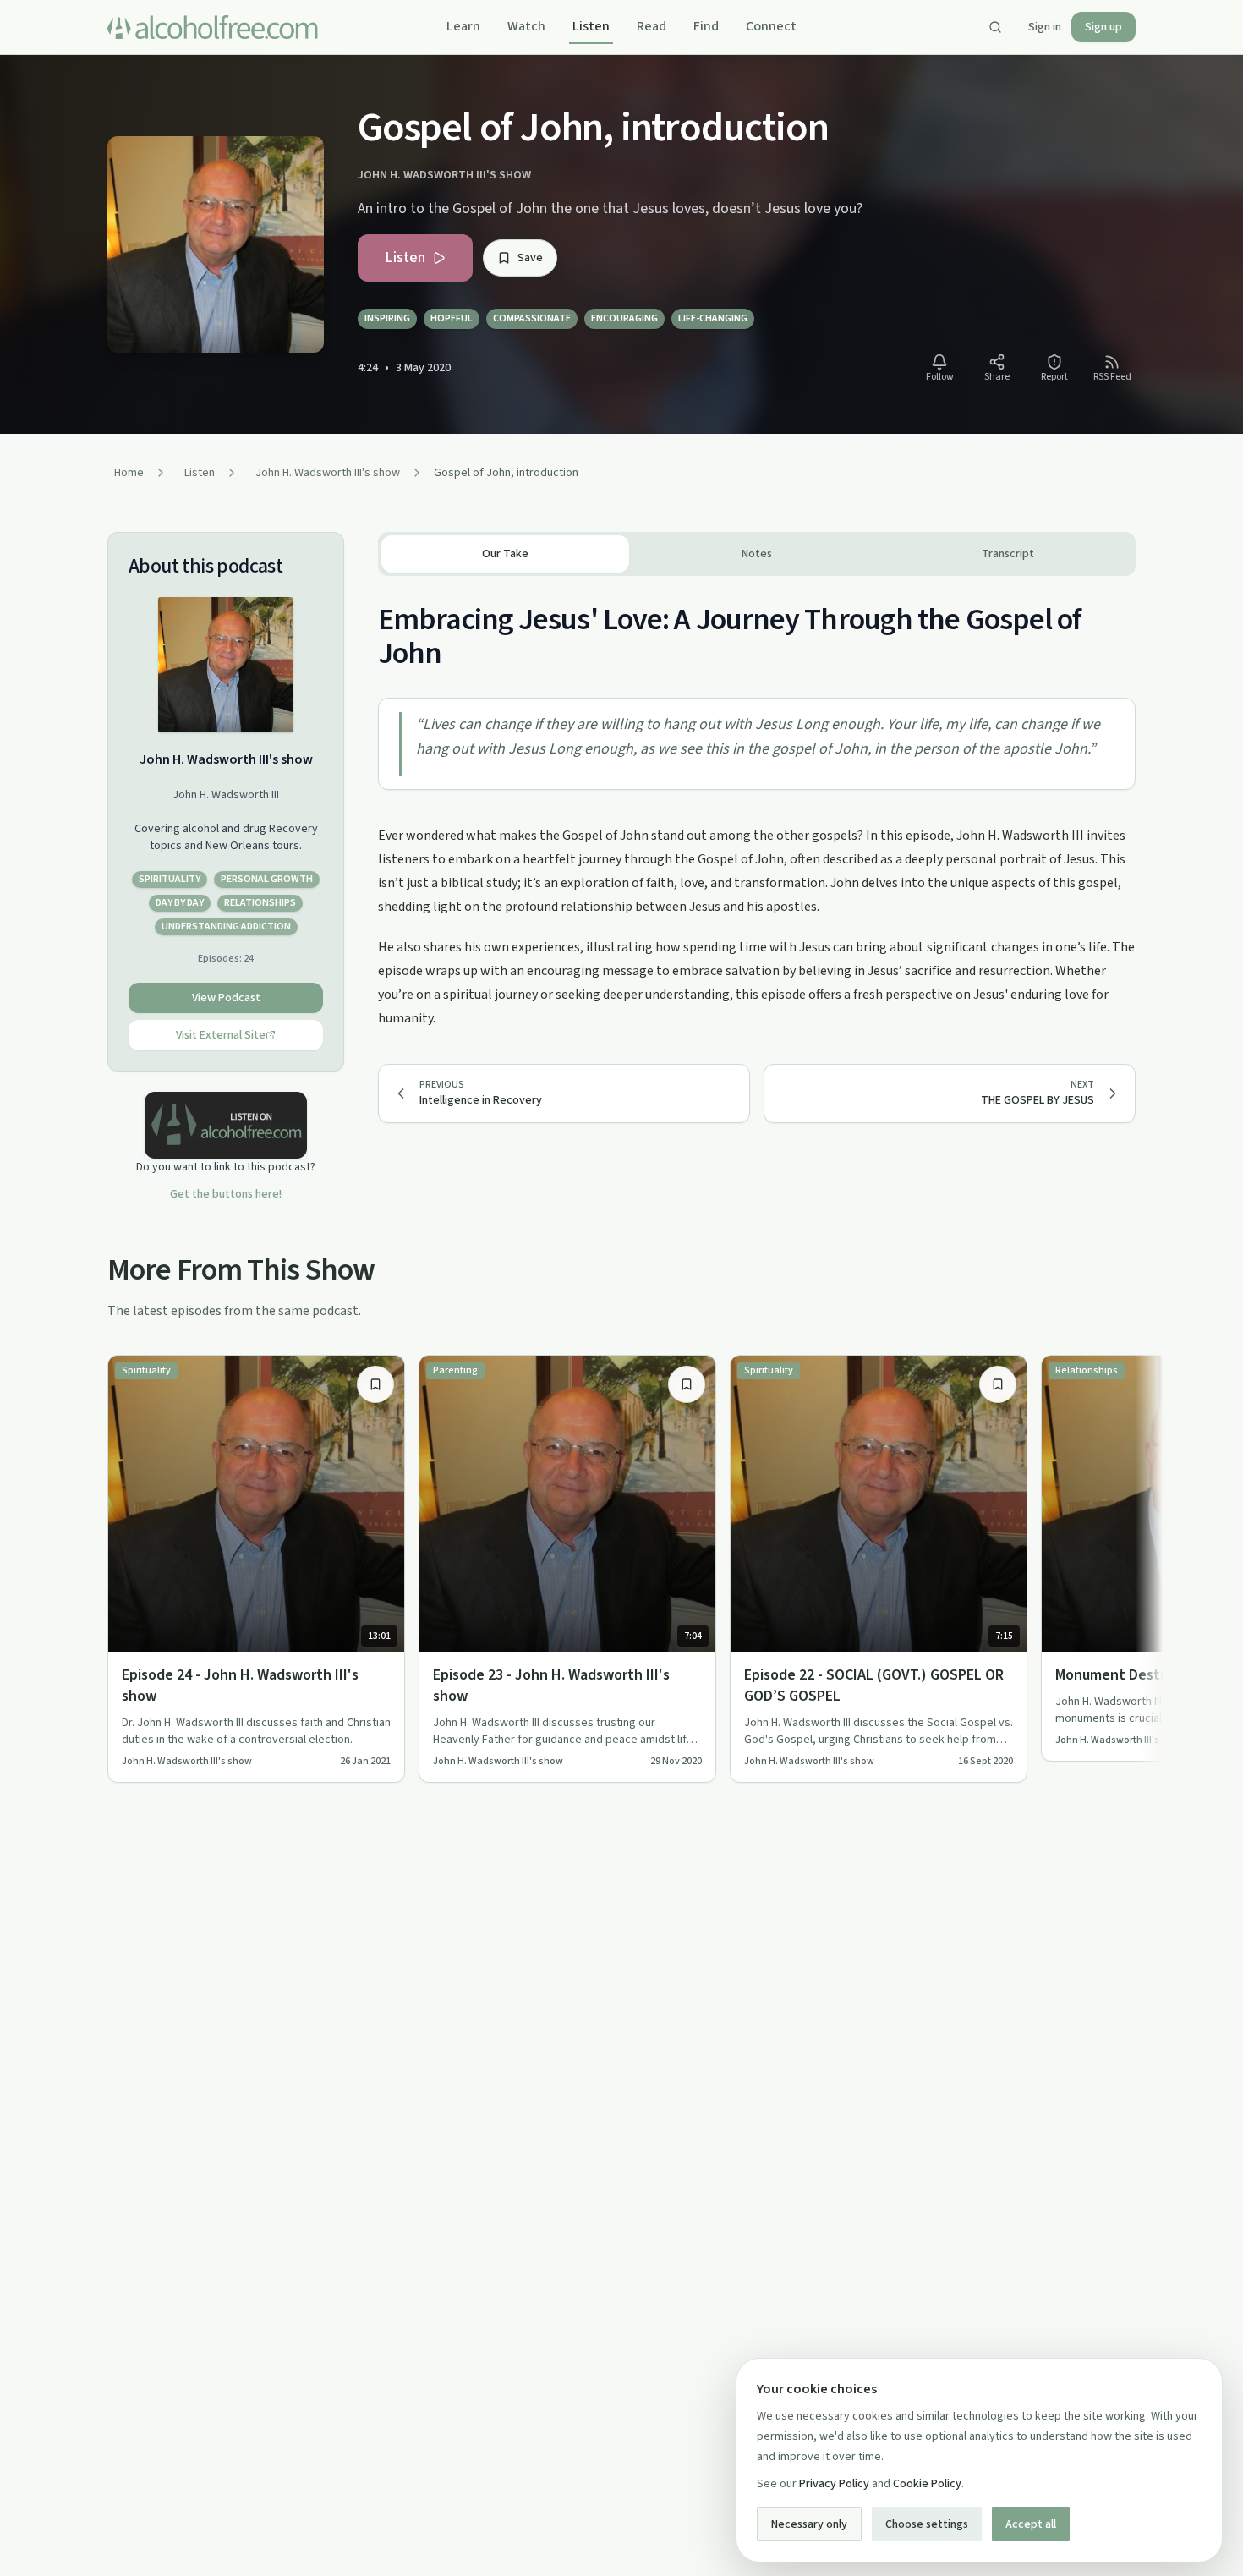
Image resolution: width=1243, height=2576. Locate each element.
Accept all (1031, 2524)
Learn (463, 26)
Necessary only (809, 2524)
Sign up (1103, 27)
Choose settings (927, 2524)
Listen (591, 26)
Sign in (1045, 27)
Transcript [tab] (1008, 554)
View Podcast (226, 998)
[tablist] (757, 554)
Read (652, 26)
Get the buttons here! (226, 1194)
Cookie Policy (927, 2484)
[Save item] (375, 1384)
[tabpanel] (757, 803)
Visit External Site (221, 1035)
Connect (771, 26)
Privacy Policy (834, 2484)
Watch (526, 26)
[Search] (995, 27)
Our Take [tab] (505, 554)
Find (706, 26)
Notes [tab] (757, 554)
